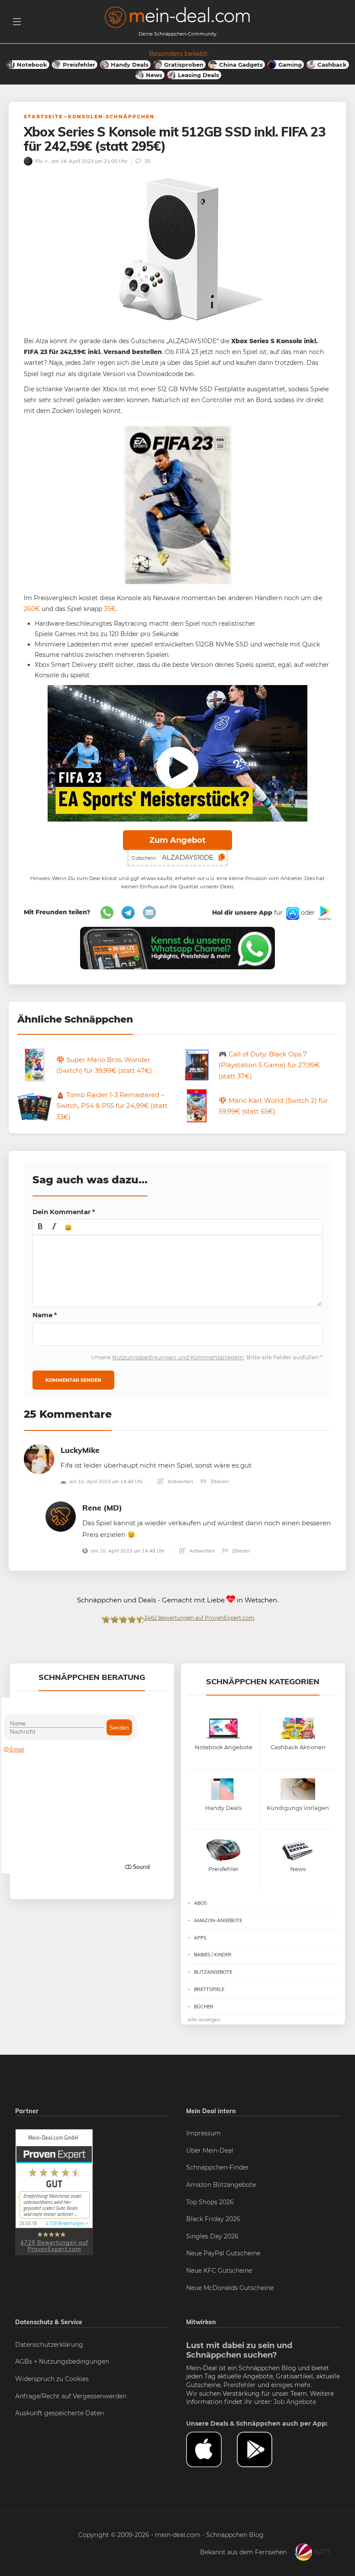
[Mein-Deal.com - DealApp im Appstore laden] (211, 2449)
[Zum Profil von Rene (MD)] (61, 1516)
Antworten (180, 1481)
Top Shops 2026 (210, 2202)
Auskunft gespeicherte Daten (60, 2413)
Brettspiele (209, 1989)
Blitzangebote (213, 1972)
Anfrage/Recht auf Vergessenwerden (71, 2396)
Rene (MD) (102, 1508)
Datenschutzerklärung (49, 2345)
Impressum (203, 2133)
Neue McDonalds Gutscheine (230, 2288)
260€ (32, 609)
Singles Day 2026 (212, 2236)
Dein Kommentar (64, 1212)
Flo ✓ (41, 161)
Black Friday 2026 (213, 2219)
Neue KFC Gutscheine (219, 2271)
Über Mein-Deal (210, 2150)
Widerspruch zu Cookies (52, 2379)
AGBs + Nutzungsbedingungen (62, 2362)
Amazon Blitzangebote (221, 2185)
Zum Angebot (177, 840)
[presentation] (40, 1227)
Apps (200, 1938)
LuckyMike (80, 1450)
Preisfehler (240, 2385)
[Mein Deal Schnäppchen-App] (262, 2449)
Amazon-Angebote (218, 1920)
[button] (40, 1227)
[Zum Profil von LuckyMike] (39, 1458)
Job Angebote (295, 2402)
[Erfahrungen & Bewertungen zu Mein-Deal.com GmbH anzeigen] (54, 2192)
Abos (200, 1903)
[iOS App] (292, 913)
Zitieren (219, 1481)
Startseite (43, 117)
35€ (110, 609)
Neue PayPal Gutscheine (223, 2253)
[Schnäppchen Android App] (324, 913)
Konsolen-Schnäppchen (111, 117)
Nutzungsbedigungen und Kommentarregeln (178, 1357)
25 (147, 161)
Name (45, 1315)
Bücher (204, 2007)
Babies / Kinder (213, 1955)
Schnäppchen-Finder (218, 2167)
